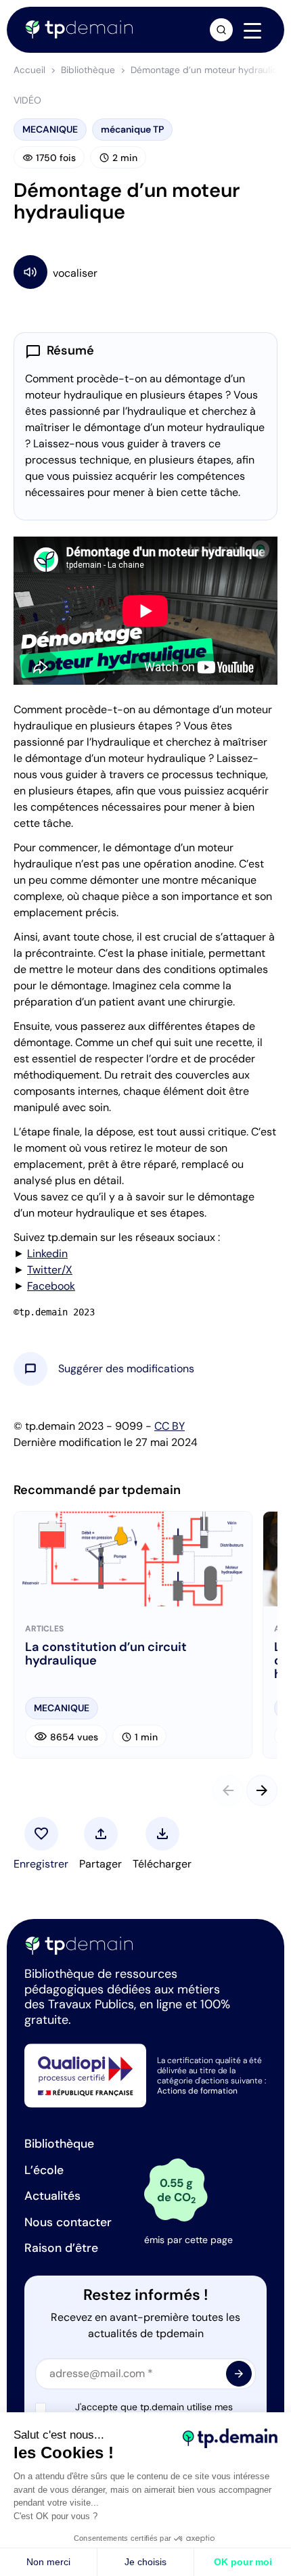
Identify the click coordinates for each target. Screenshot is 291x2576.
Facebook (51, 1286)
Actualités (52, 2196)
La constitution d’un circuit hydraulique (106, 1654)
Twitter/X (50, 1270)
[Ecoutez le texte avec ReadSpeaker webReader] (145, 272)
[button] (126, 1369)
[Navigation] (252, 30)
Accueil (29, 70)
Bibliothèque (88, 70)
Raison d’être (61, 2248)
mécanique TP (132, 129)
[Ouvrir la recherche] (221, 30)
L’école (44, 2170)
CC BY (170, 1426)
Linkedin (47, 1253)
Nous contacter (68, 2222)
